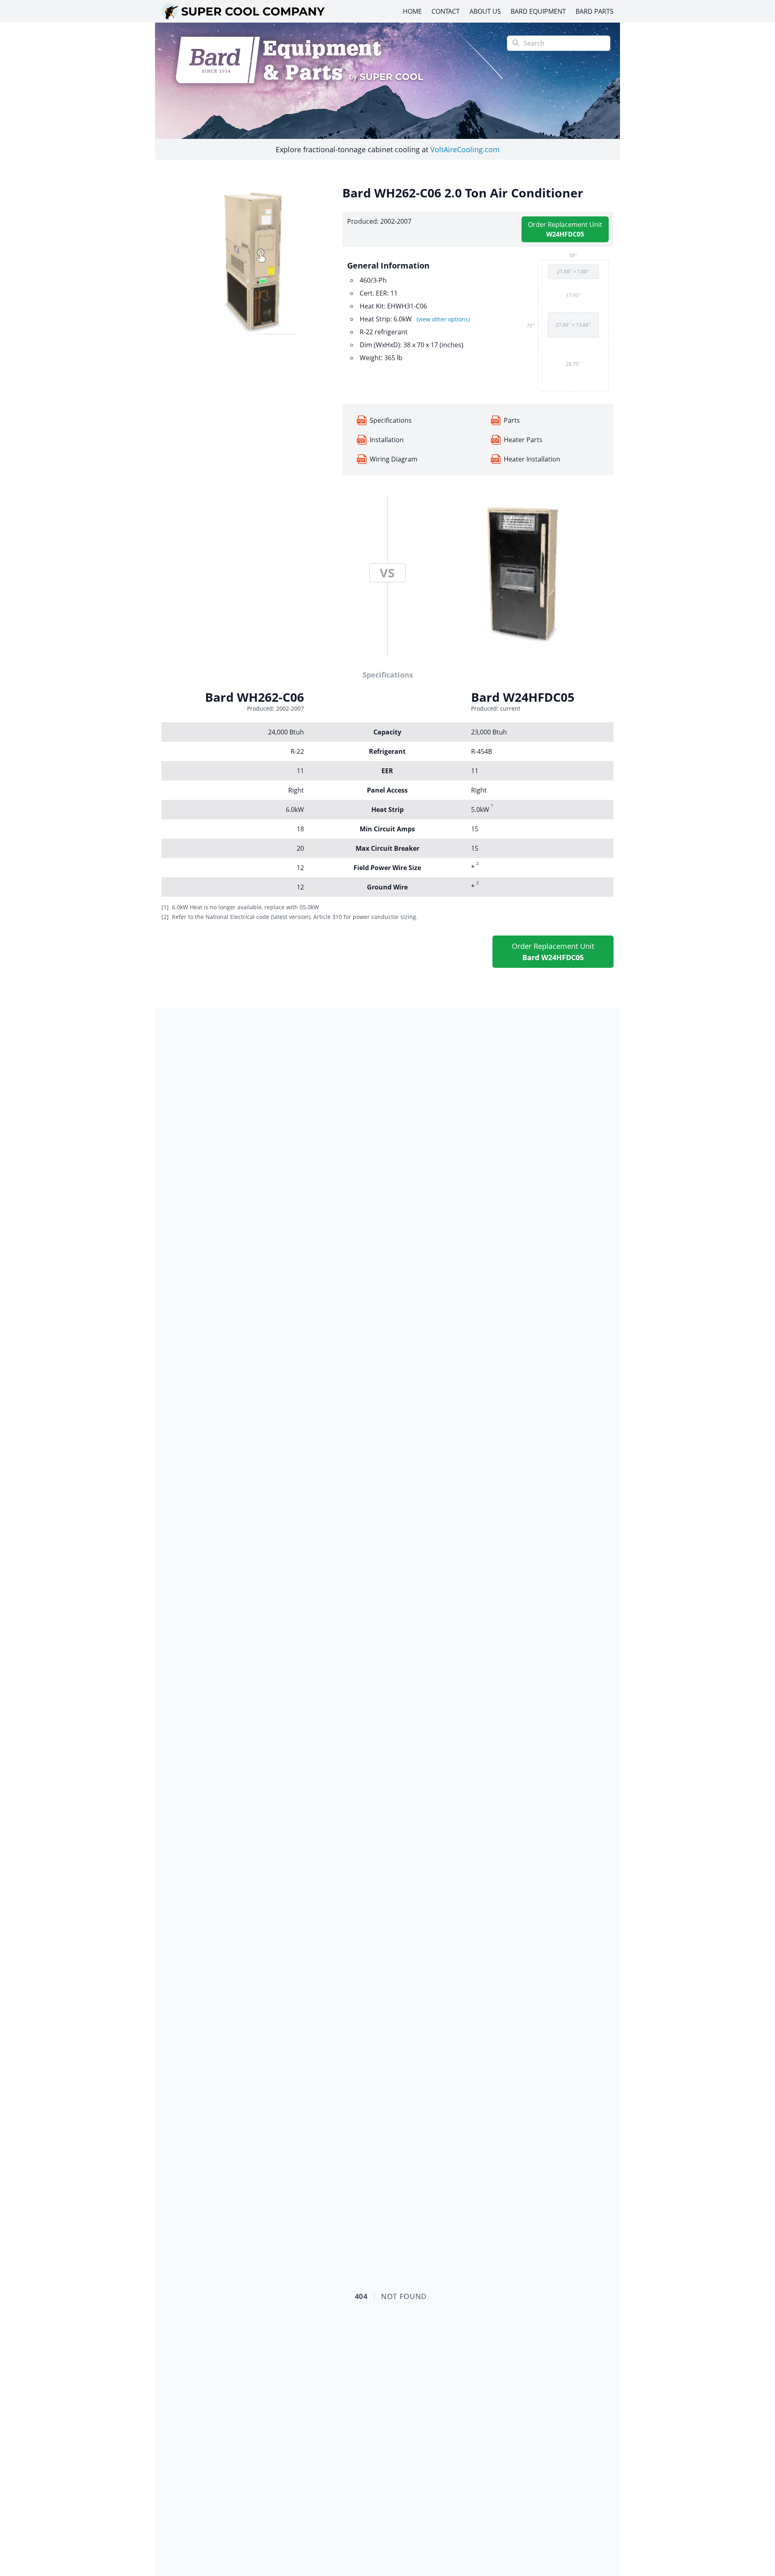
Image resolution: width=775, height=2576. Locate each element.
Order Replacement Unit (565, 229)
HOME (412, 11)
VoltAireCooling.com (465, 149)
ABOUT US (485, 11)
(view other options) (443, 319)
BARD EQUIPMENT (538, 11)
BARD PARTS (595, 11)
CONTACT (446, 11)
